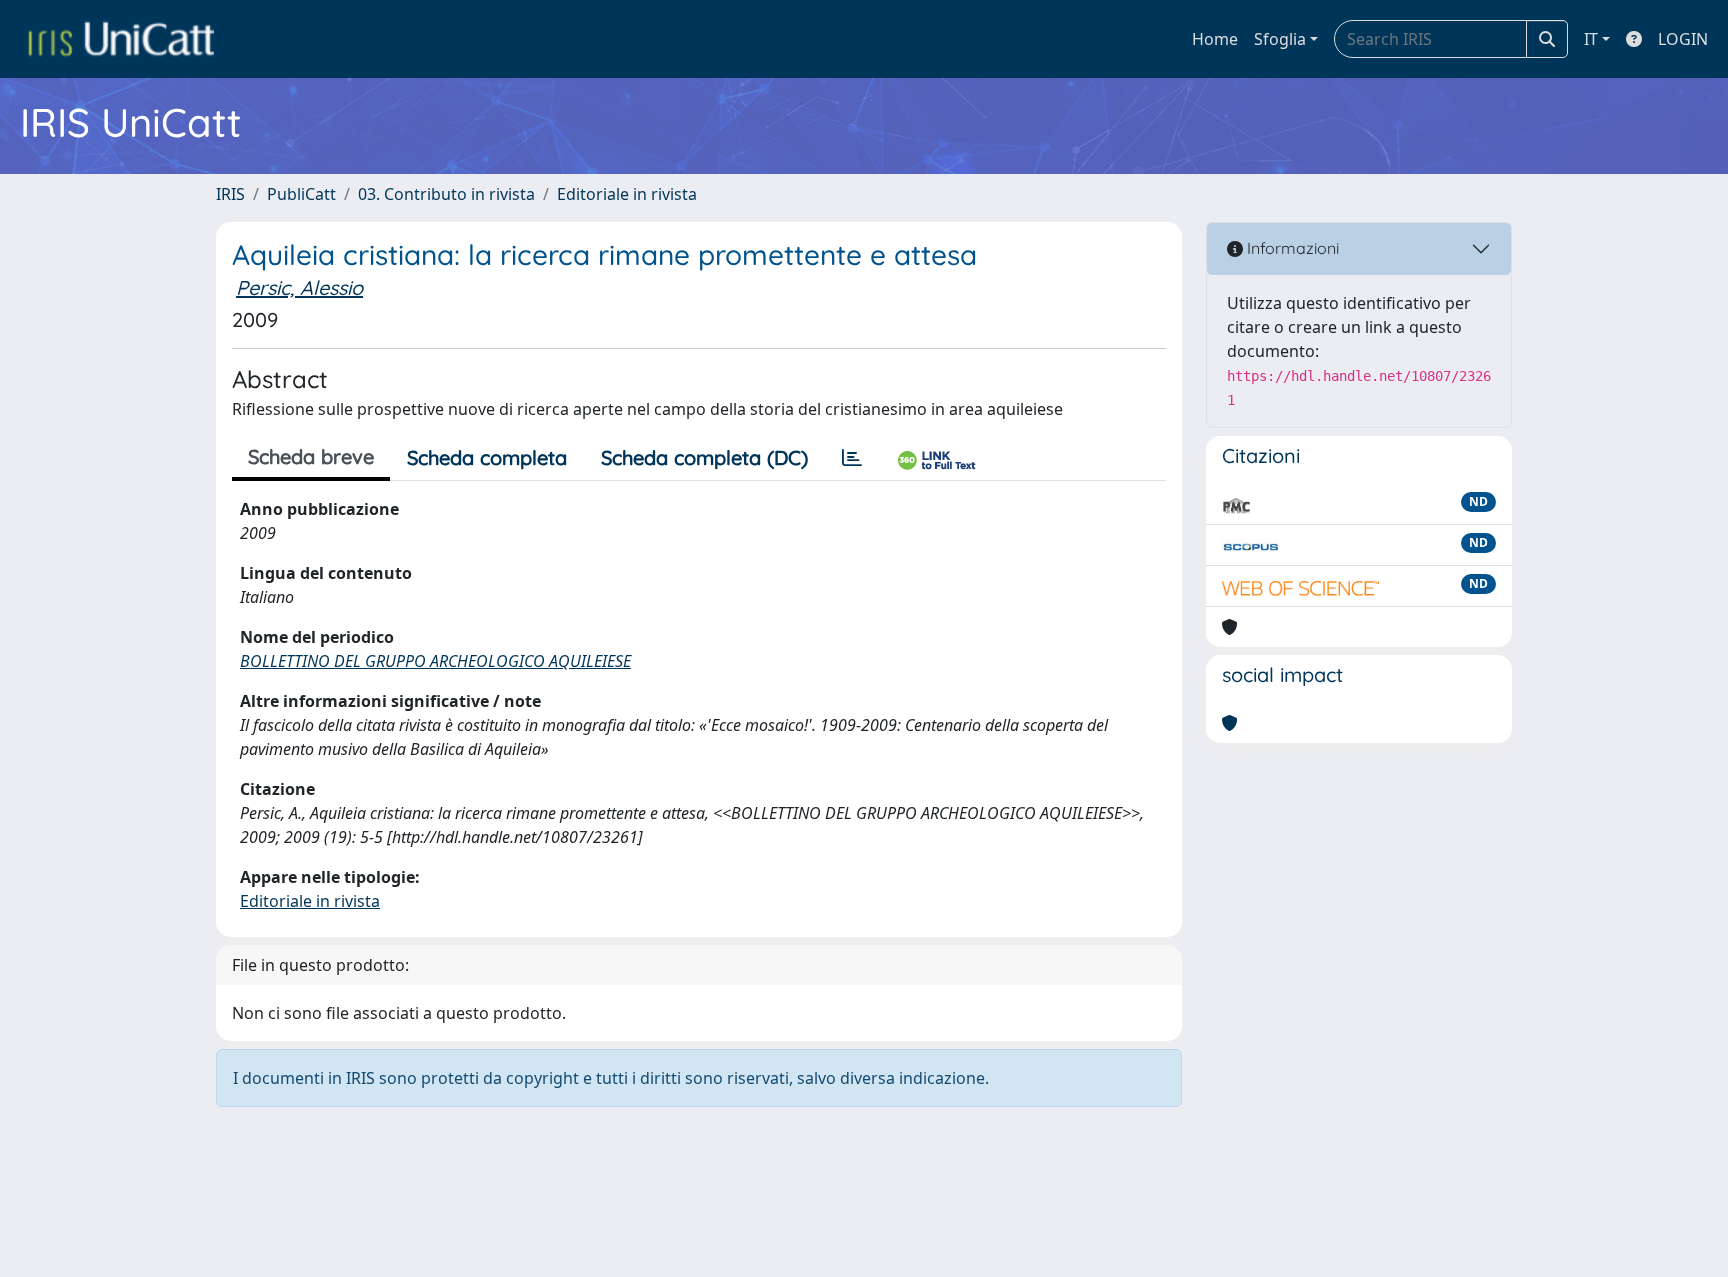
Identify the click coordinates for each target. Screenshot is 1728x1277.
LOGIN (1683, 39)
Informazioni (1291, 248)
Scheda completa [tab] (487, 457)
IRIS (230, 194)
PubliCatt (301, 194)
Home (1215, 39)
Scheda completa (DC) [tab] (704, 457)
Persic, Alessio (299, 287)
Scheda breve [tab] (311, 456)
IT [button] (1591, 39)
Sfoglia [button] (1280, 39)
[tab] (852, 458)
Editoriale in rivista (627, 194)
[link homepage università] (121, 39)
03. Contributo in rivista (446, 194)
